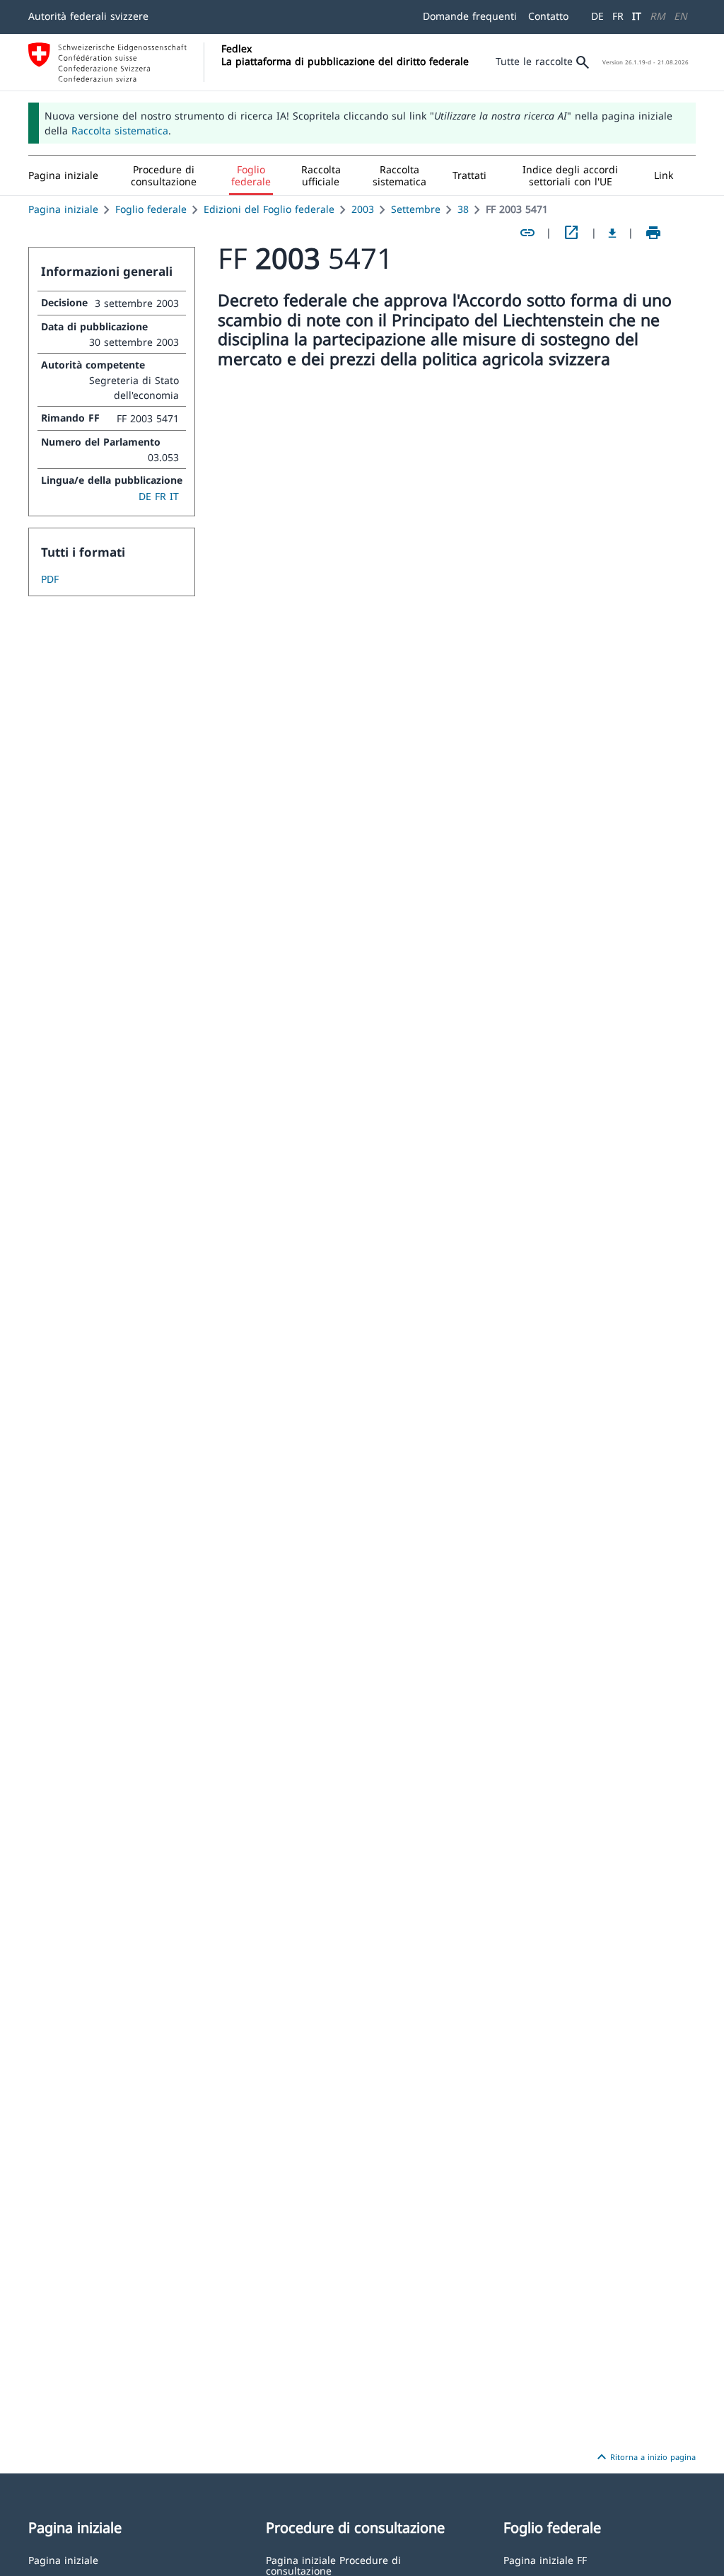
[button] (164, 175)
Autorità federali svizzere (88, 16)
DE (597, 16)
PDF (50, 579)
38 (463, 209)
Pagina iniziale (63, 209)
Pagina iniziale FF (545, 2559)
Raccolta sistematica (120, 130)
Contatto (548, 16)
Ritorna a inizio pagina (644, 2457)
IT (637, 16)
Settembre (416, 209)
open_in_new (571, 233)
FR (618, 16)
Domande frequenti (470, 16)
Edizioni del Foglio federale (269, 209)
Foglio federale (151, 209)
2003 (363, 209)
